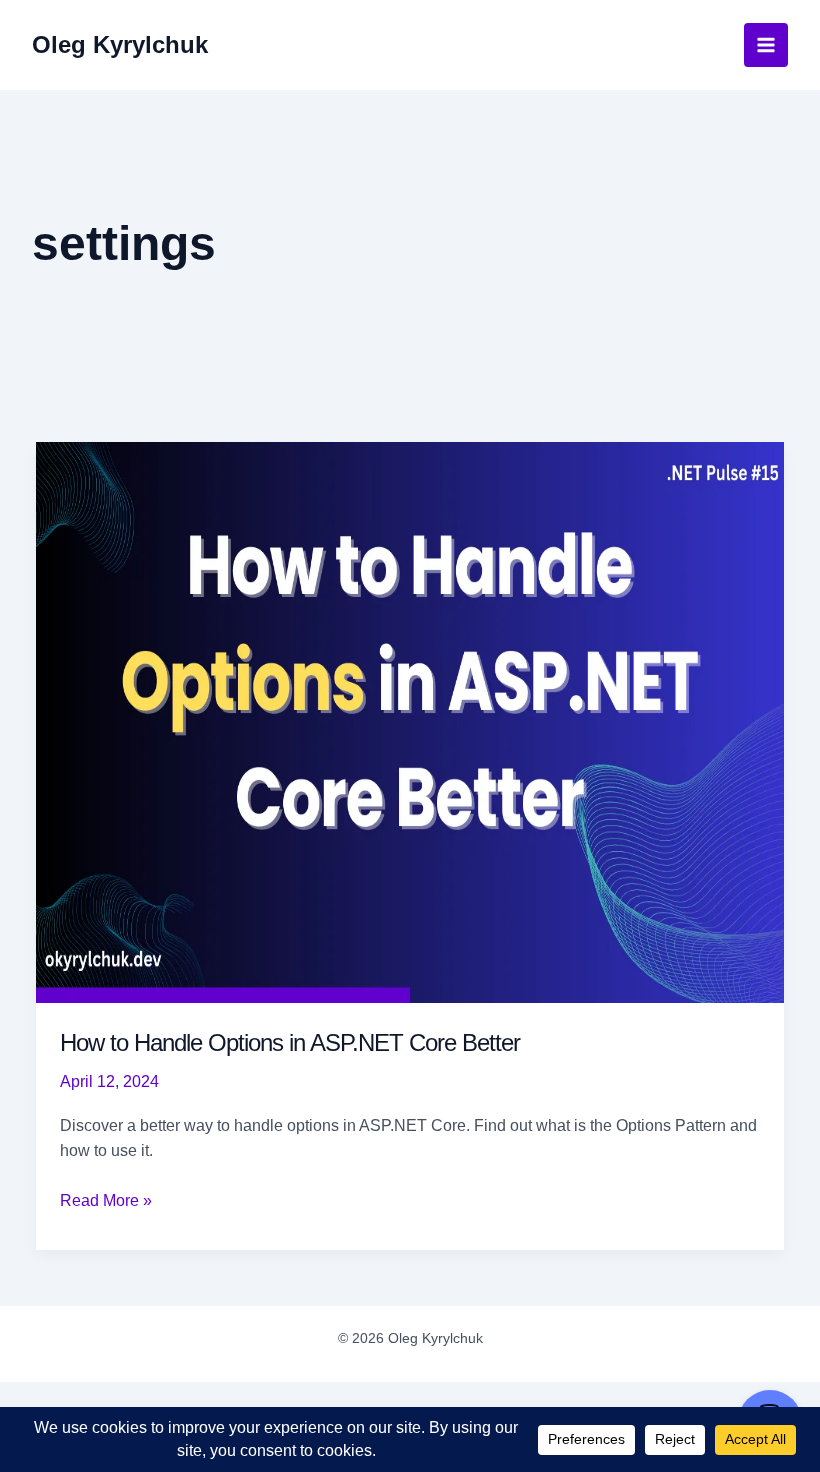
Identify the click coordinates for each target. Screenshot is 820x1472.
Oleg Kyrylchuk (120, 44)
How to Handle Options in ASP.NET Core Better (290, 1042)
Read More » (106, 1202)
